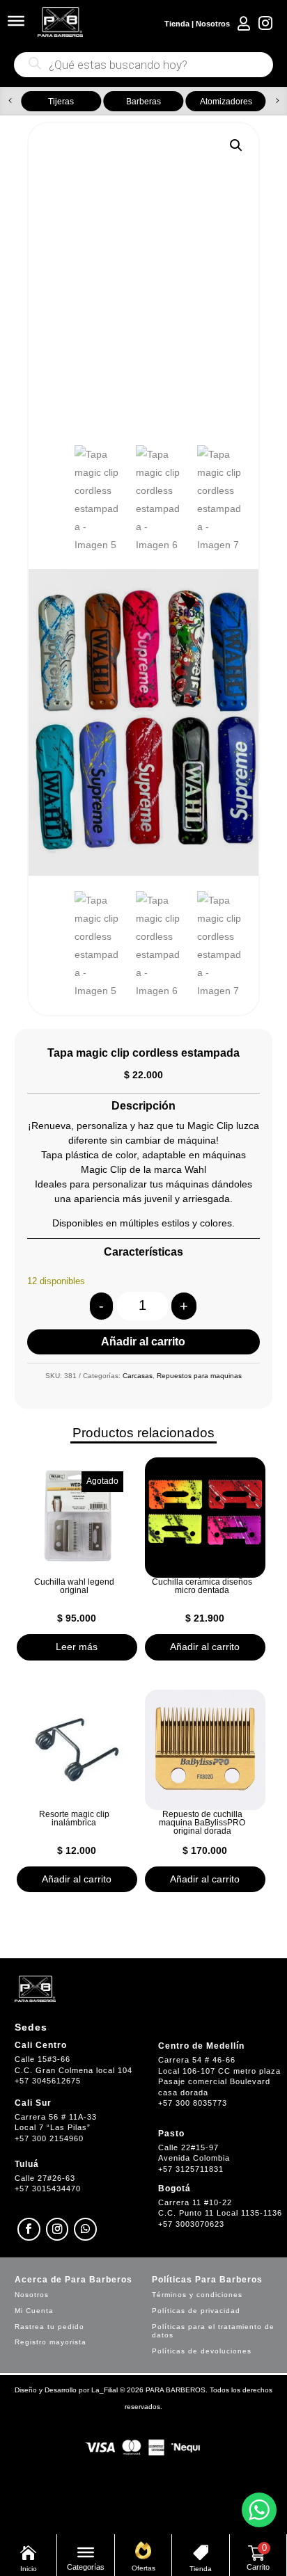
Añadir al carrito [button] (205, 1647)
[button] (10, 101)
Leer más (77, 1647)
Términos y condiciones (197, 2295)
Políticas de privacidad (196, 2311)
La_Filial (104, 2390)
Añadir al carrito (143, 1342)
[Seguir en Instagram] (57, 2229)
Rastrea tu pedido (49, 2327)
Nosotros (213, 24)
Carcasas (138, 1376)
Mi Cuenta (34, 2311)
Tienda (177, 24)
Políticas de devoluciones (202, 2351)
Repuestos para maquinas (199, 1376)
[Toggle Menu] (16, 21)
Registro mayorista (51, 2342)
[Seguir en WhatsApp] (85, 2229)
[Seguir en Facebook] (29, 2229)
